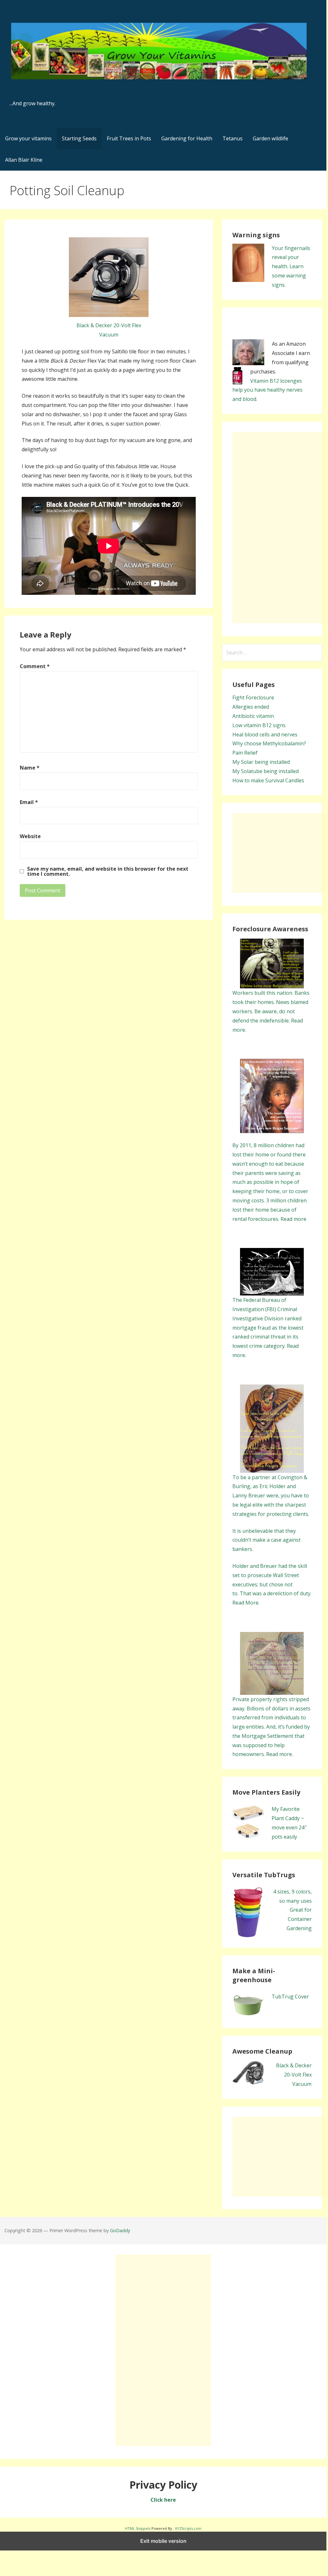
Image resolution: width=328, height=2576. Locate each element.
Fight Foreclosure (253, 698)
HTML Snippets (138, 2528)
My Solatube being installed (266, 771)
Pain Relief (245, 753)
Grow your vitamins (28, 138)
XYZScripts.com (188, 2528)
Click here (163, 2500)
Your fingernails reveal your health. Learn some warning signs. (291, 266)
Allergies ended (251, 707)
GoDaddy (120, 2230)
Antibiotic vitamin (253, 716)
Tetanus (233, 138)
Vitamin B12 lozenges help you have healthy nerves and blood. (267, 390)
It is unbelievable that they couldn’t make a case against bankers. (266, 1540)
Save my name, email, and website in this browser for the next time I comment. (108, 871)
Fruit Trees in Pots (129, 138)
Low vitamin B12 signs (259, 725)
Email (29, 802)
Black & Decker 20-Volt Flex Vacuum (294, 2075)
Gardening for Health (187, 138)
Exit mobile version (163, 2541)
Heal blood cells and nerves (265, 734)
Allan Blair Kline (24, 160)
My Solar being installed (261, 762)
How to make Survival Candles (268, 780)
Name (30, 768)
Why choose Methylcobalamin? (269, 743)
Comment (35, 666)
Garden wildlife (270, 138)
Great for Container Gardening (299, 1919)
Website (30, 836)
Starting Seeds (79, 138)
